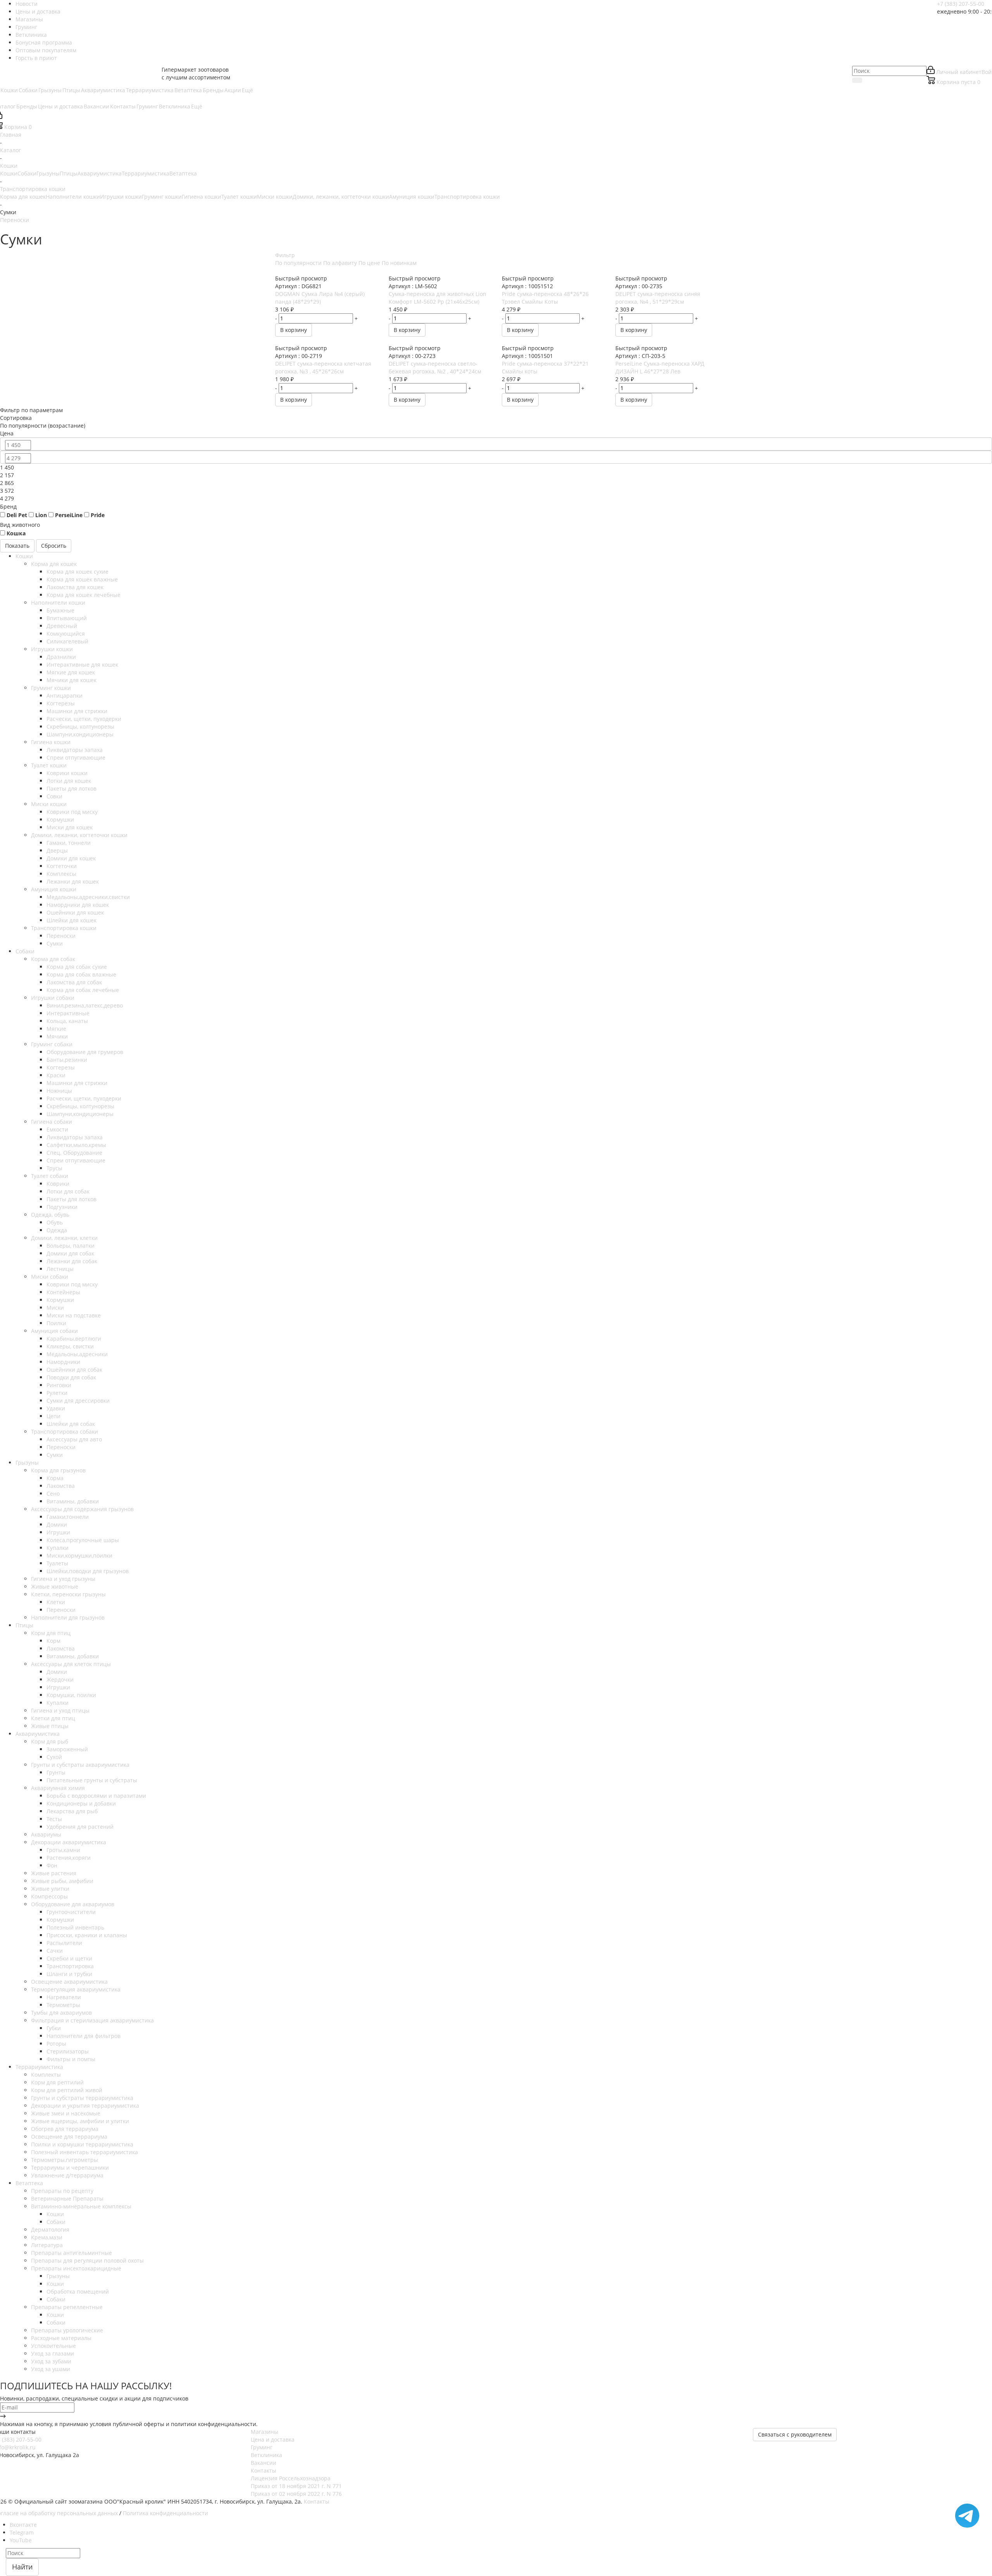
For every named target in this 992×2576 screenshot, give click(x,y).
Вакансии (263, 2463)
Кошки (9, 173)
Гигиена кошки (201, 197)
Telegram (22, 2532)
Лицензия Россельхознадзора (291, 2478)
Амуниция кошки (412, 197)
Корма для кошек (23, 197)
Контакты (263, 2470)
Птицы (69, 173)
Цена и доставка (273, 2439)
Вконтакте (23, 2525)
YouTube (21, 2540)
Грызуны (48, 173)
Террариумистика (146, 173)
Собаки (27, 173)
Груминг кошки (162, 197)
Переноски (15, 220)
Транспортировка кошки (467, 197)
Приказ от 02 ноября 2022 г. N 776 (296, 2494)
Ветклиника (266, 2455)
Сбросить (54, 546)
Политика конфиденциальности (165, 2513)
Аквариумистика (100, 173)
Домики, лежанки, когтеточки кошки (341, 197)
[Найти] (857, 80)
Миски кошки (275, 197)
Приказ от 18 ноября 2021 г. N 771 (296, 2486)
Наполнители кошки (73, 197)
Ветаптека (183, 173)
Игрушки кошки (121, 197)
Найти (22, 2567)
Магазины (264, 2432)
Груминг (262, 2447)
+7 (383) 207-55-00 (961, 4)
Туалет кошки (239, 197)
